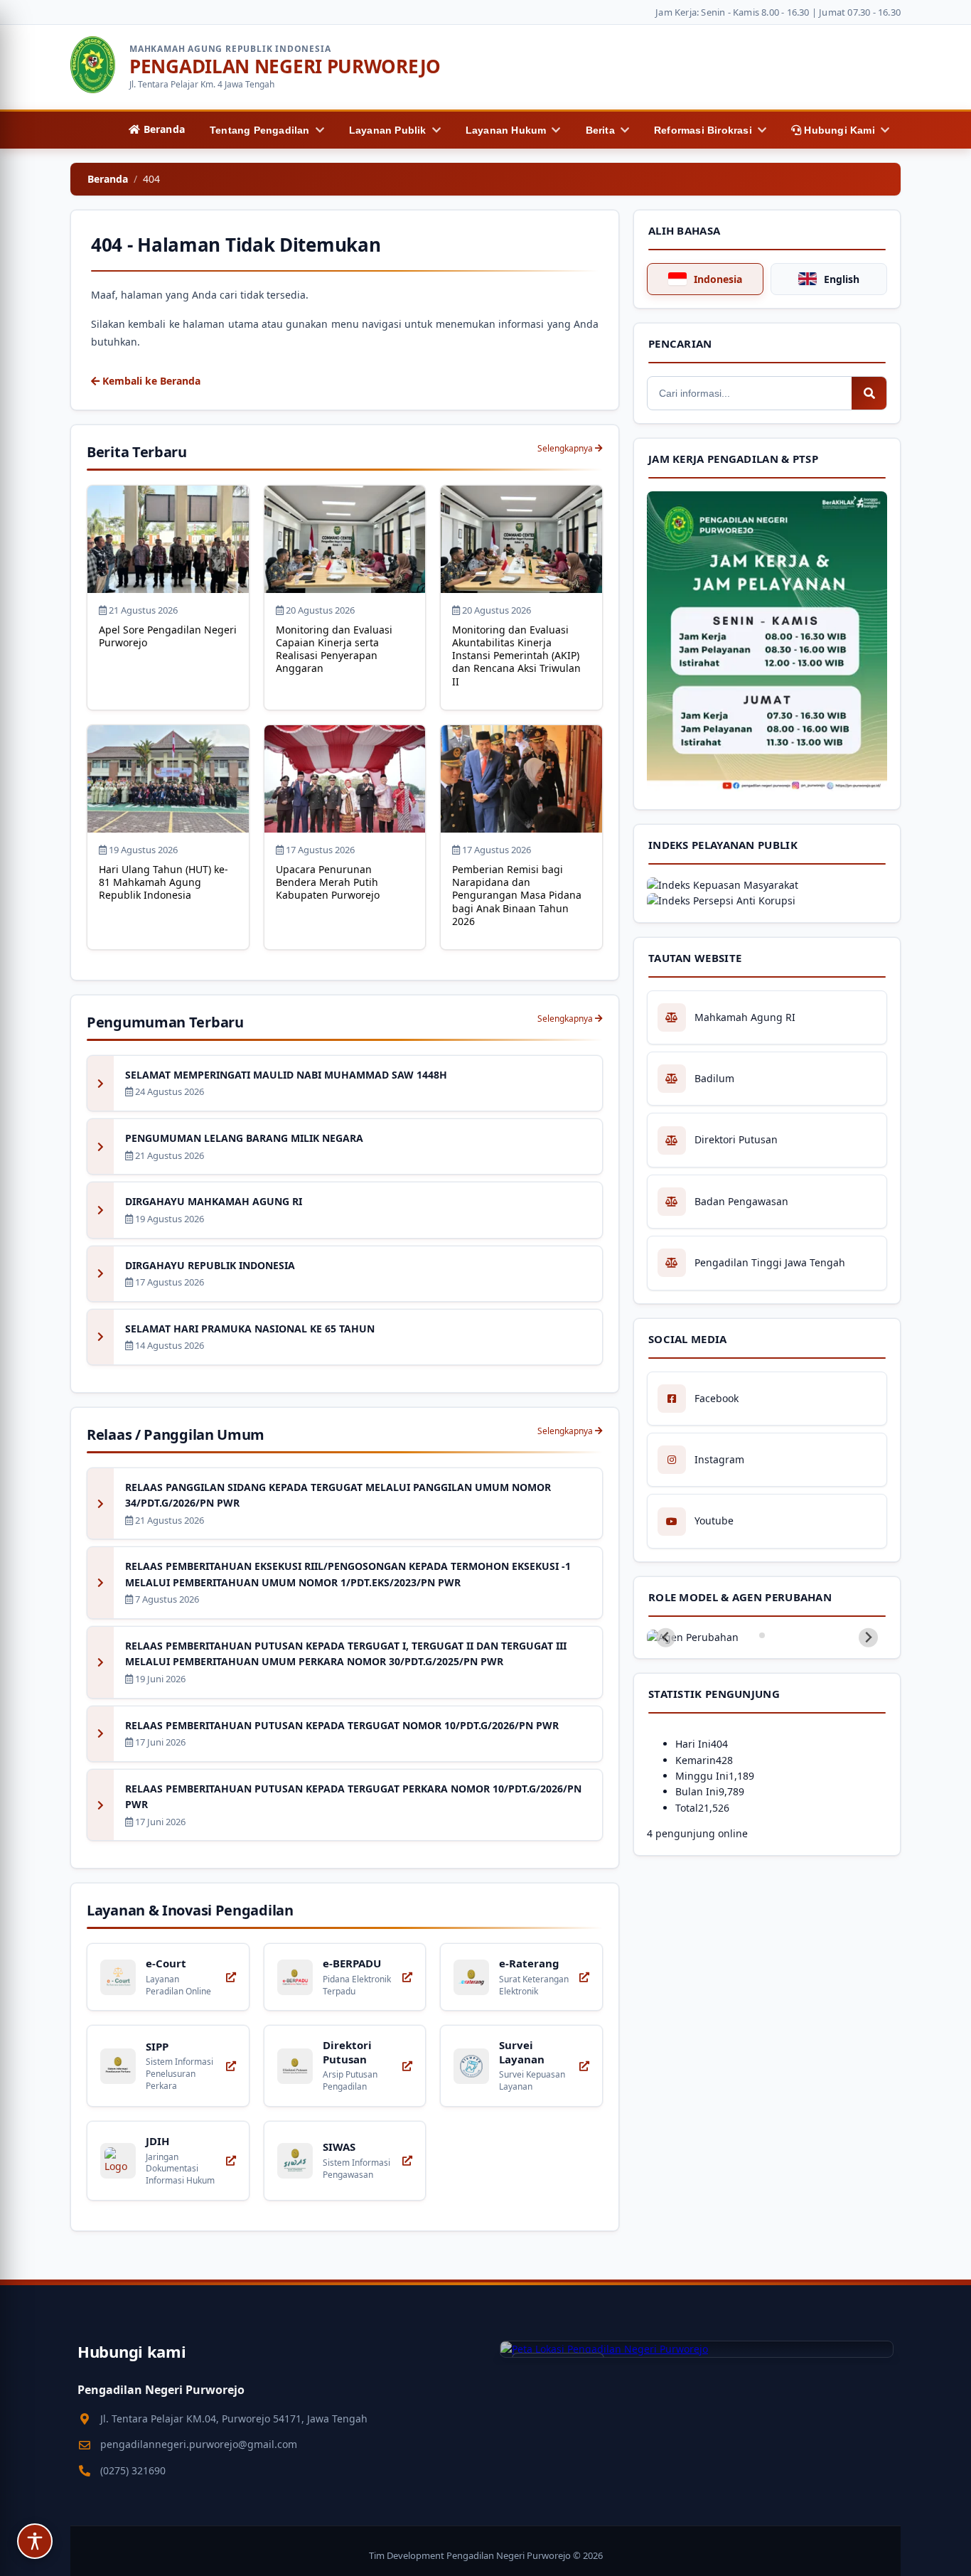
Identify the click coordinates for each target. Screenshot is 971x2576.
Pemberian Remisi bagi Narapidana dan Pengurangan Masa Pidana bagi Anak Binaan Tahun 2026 (517, 895)
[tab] (762, 1635)
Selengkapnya (566, 448)
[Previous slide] (666, 1638)
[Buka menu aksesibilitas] (35, 2541)
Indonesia (718, 279)
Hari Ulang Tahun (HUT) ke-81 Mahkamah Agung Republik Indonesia (163, 882)
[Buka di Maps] (697, 2349)
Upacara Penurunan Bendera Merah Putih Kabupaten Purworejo (328, 882)
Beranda (108, 179)
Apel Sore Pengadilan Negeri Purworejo (168, 636)
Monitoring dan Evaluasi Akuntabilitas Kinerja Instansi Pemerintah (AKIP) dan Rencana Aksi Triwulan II (516, 656)
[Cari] (869, 393)
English (842, 279)
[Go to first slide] (868, 1638)
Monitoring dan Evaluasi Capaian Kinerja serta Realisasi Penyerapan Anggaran (334, 649)
